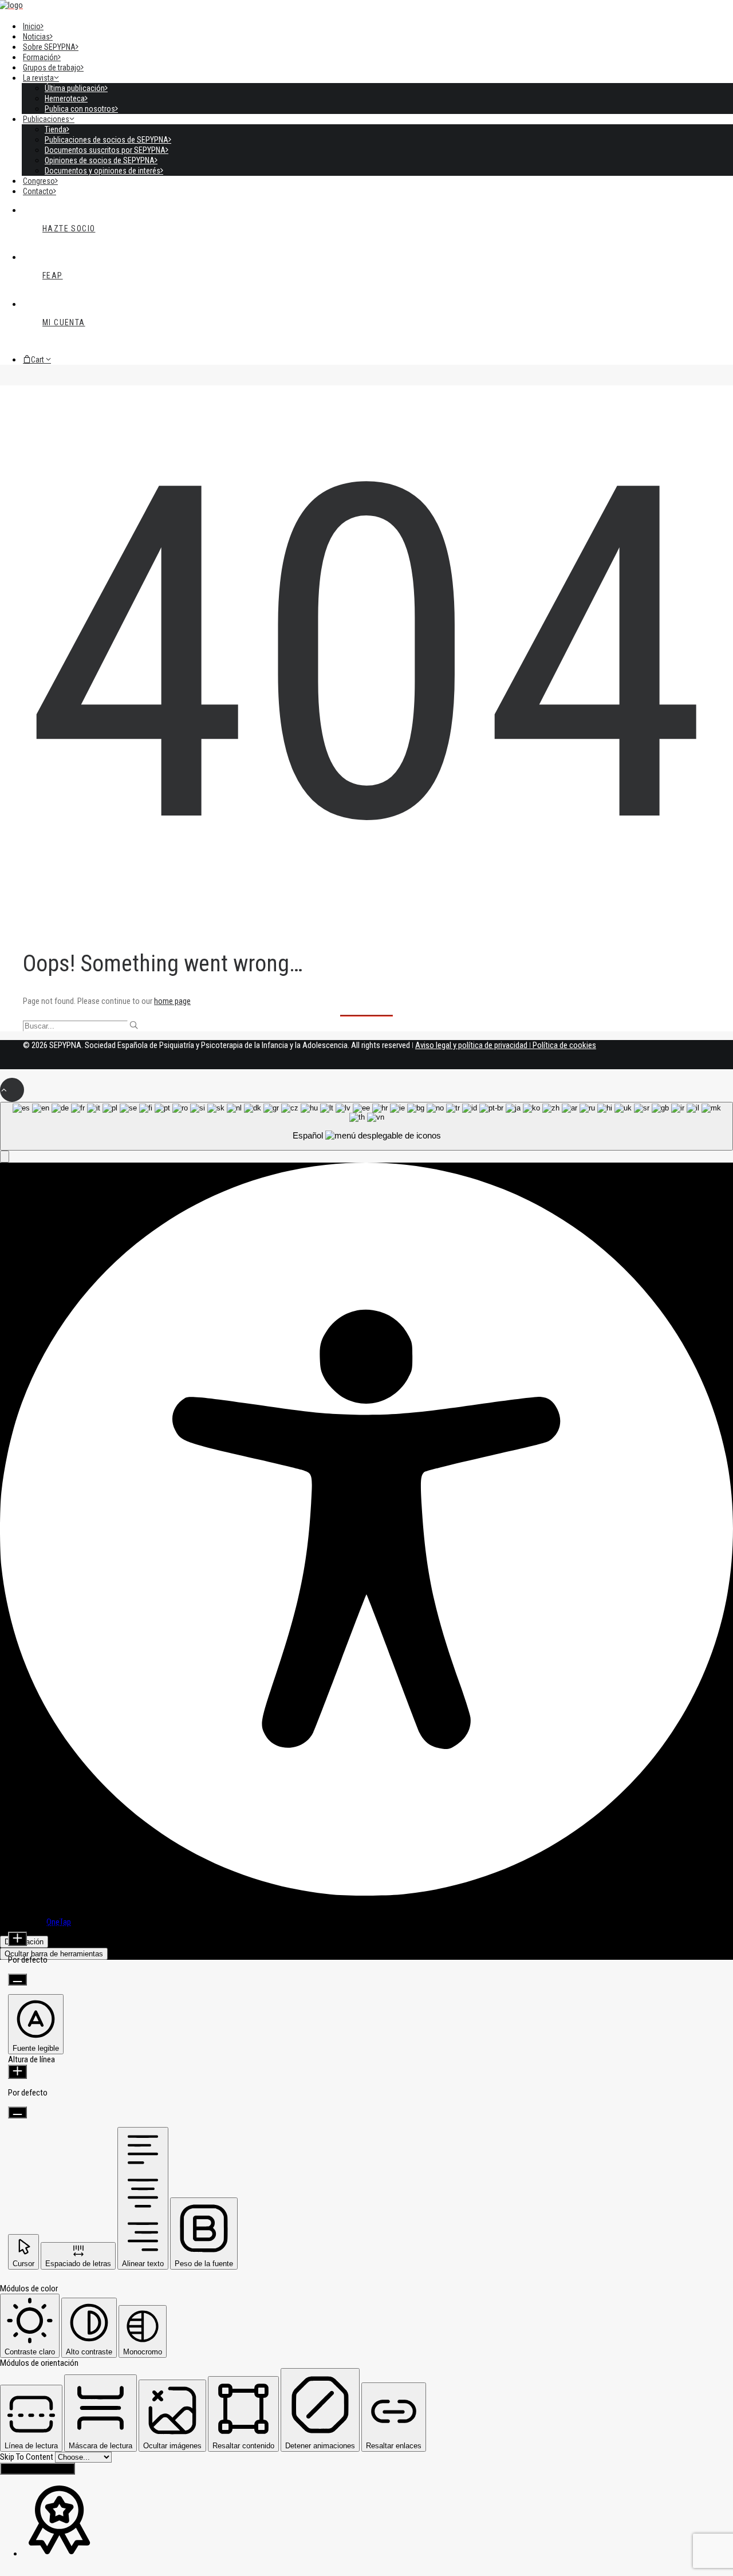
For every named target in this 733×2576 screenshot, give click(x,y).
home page (172, 1001)
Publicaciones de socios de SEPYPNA (107, 140)
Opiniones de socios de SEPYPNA (100, 160)
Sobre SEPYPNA (49, 47)
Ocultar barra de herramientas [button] (54, 1954)
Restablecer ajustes (38, 2469)
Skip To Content (27, 2457)
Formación (40, 57)
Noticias (36, 37)
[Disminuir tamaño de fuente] (17, 1980)
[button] (134, 1025)
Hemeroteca (65, 99)
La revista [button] (38, 78)
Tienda (56, 129)
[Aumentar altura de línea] (17, 2072)
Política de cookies (564, 1045)
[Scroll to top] (12, 1089)
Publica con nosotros (80, 109)
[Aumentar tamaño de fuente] (17, 1939)
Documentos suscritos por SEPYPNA (105, 150)
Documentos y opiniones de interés (103, 171)
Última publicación (75, 88)
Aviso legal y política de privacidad (471, 1045)
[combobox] (366, 1126)
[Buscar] (366, 1026)
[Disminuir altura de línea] (17, 2112)
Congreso (39, 181)
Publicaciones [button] (46, 119)
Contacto (38, 191)
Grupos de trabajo (52, 68)
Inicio (32, 26)
